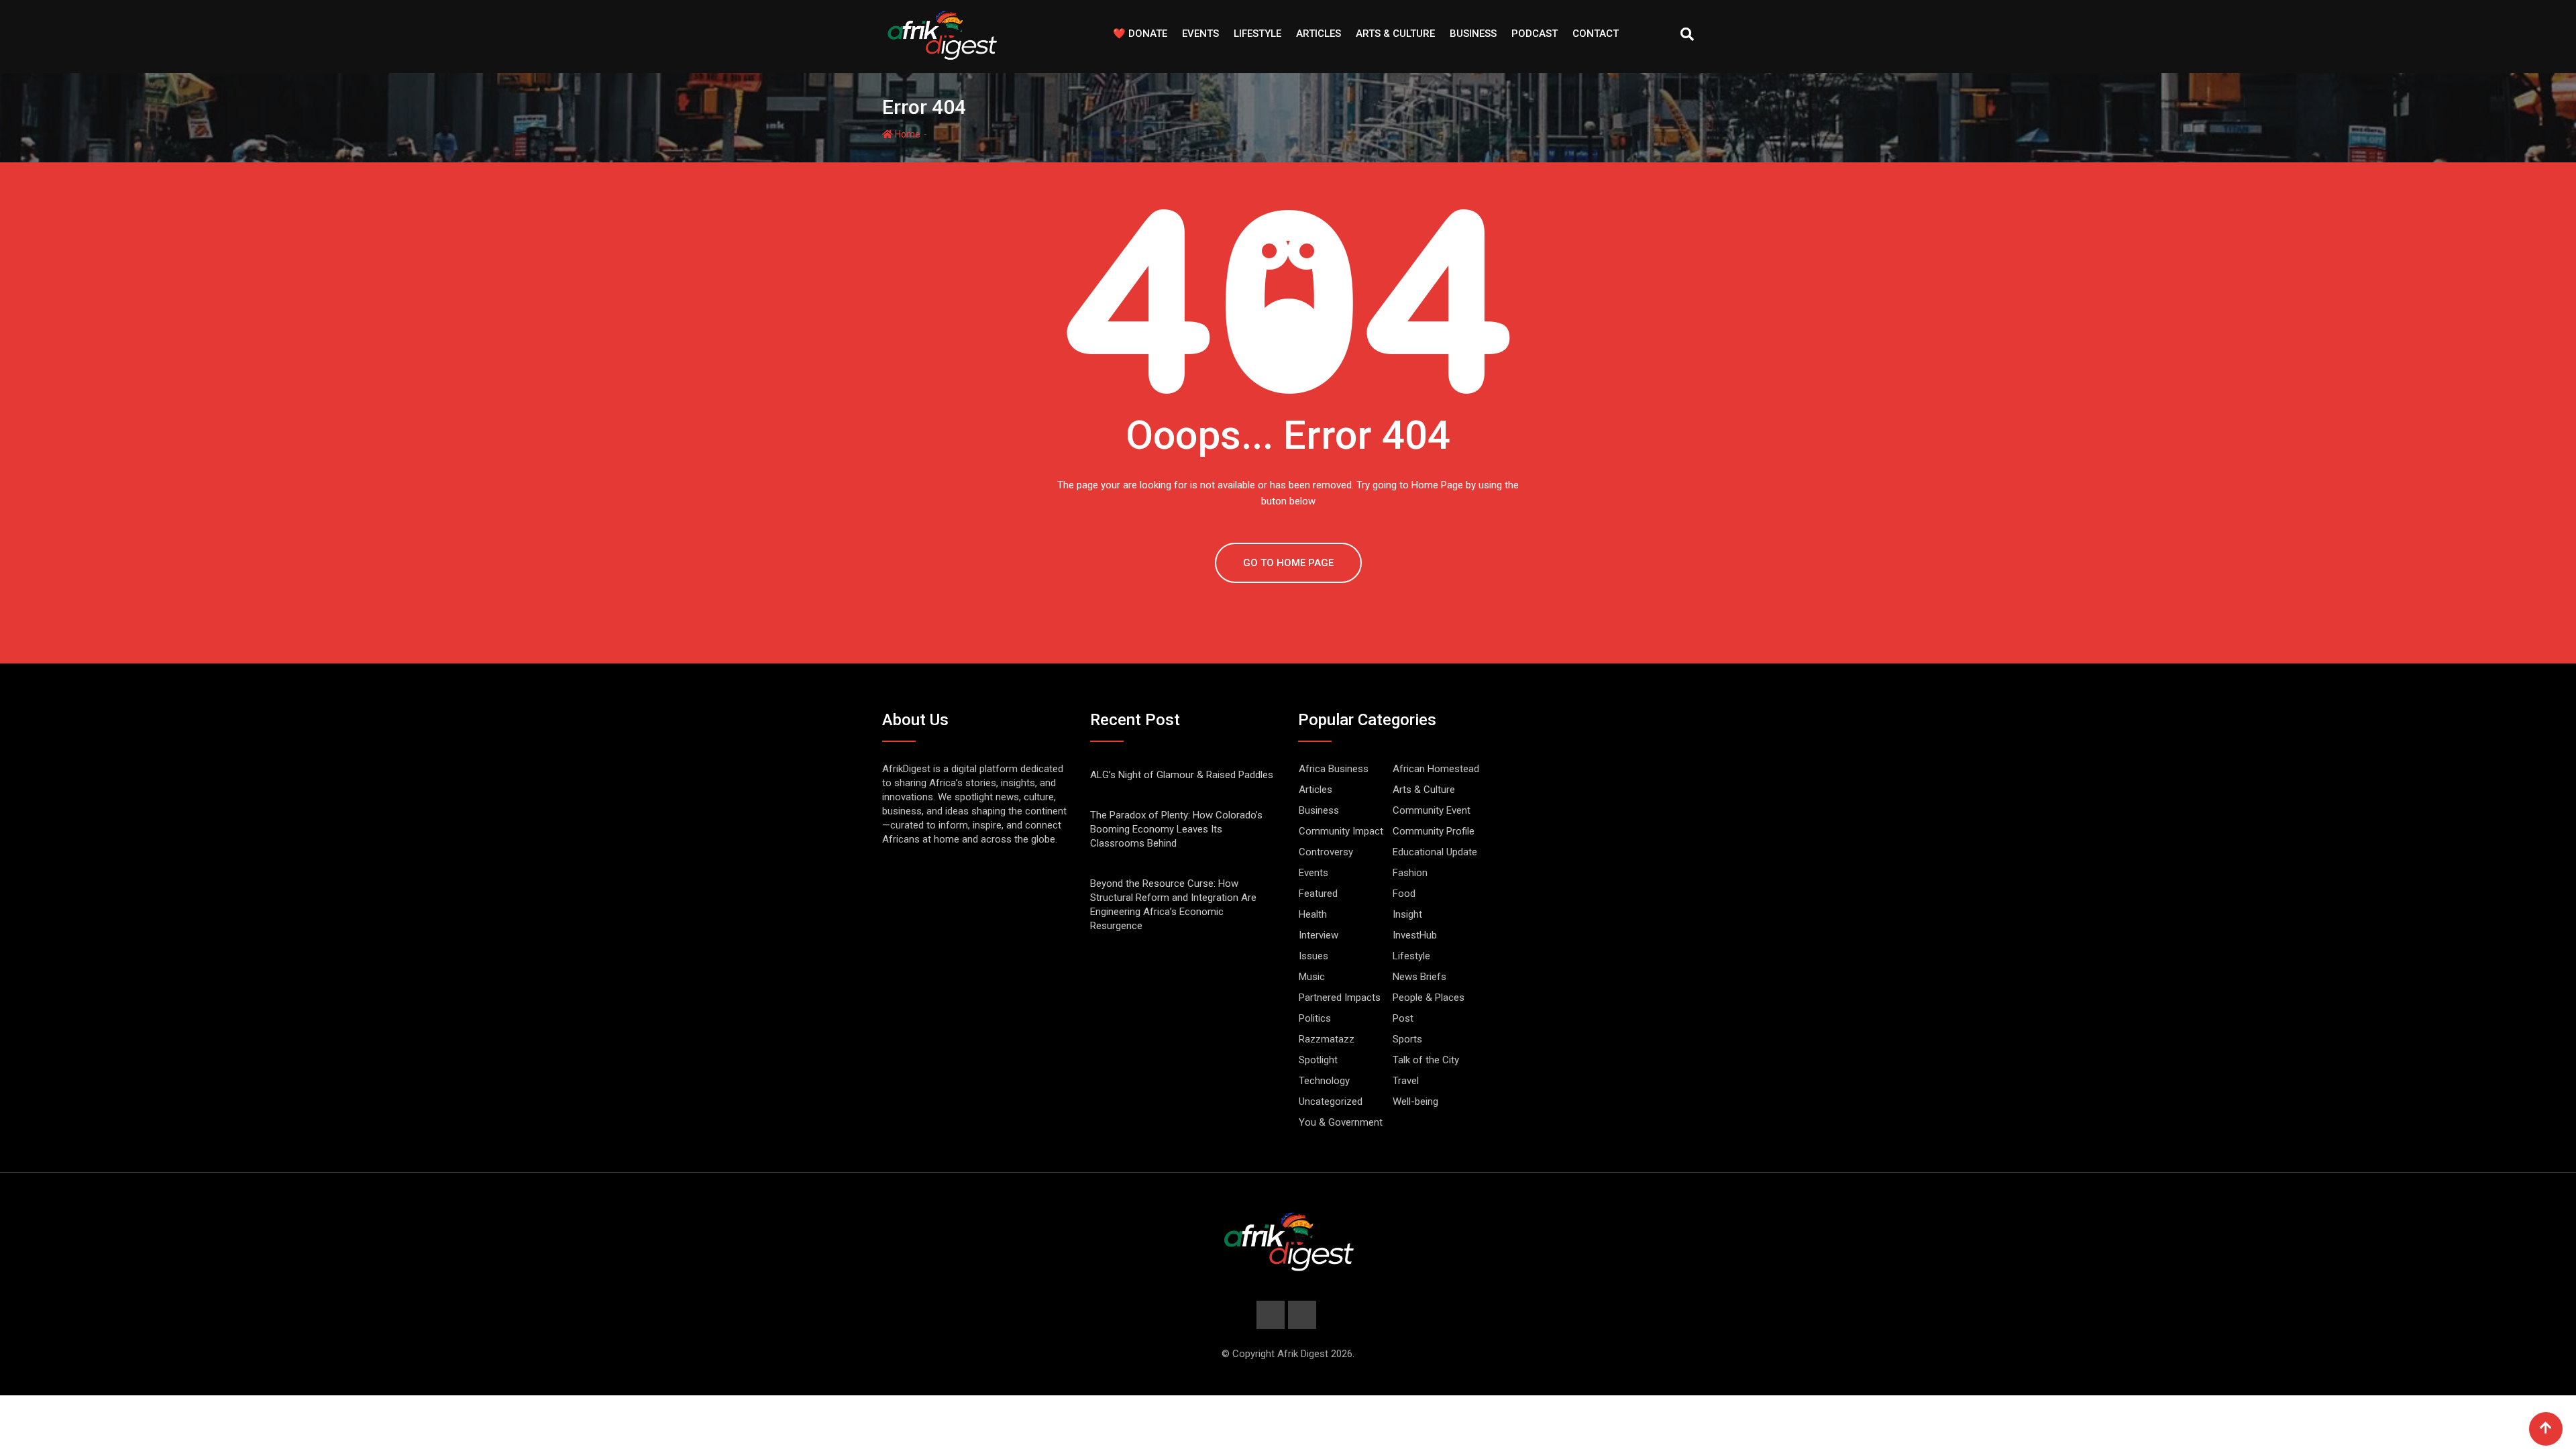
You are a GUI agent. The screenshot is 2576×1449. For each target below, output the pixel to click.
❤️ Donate (1140, 34)
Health (1313, 914)
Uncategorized (1331, 1102)
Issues (1313, 956)
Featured (1318, 894)
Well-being (1415, 1102)
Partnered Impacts (1340, 998)
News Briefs (1419, 977)
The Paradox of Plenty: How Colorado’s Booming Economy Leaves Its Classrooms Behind (1176, 829)
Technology (1324, 1081)
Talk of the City (1426, 1060)
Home (907, 134)
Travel (1406, 1081)
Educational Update (1435, 852)
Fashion (1410, 873)
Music (1312, 977)
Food (1404, 894)
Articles (1319, 34)
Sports (1407, 1039)
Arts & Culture (1395, 34)
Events (1200, 34)
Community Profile (1434, 831)
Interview (1319, 935)
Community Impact (1341, 831)
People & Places (1429, 998)
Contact (1596, 34)
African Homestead (1436, 769)
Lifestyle (1257, 34)
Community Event (1432, 810)
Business (1473, 34)
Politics (1315, 1018)
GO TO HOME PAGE (1288, 563)
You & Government (1341, 1122)
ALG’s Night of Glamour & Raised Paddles (1182, 775)
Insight (1407, 914)
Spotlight (1318, 1060)
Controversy (1326, 852)
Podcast (1535, 34)
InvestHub (1415, 935)
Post (1403, 1018)
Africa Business (1334, 769)
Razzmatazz (1327, 1039)
